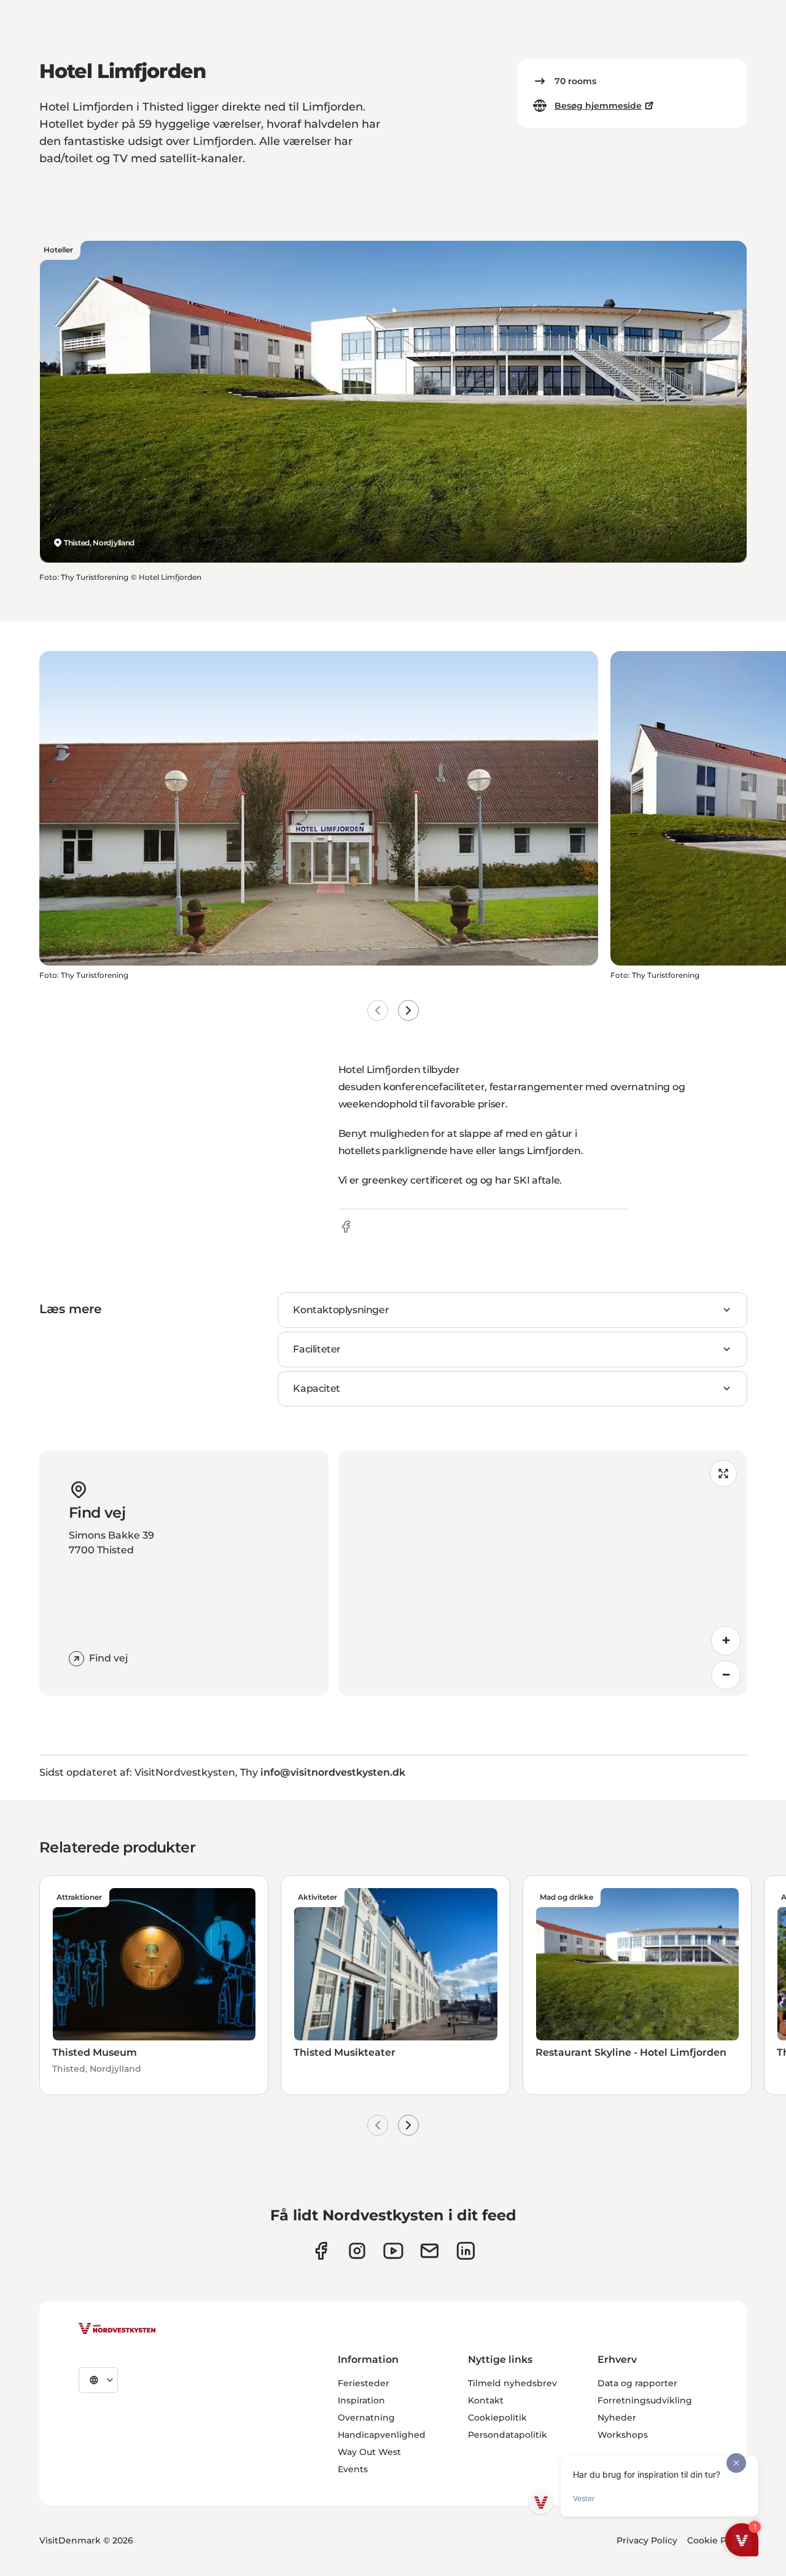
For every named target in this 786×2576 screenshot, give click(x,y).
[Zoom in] (726, 1641)
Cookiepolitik (497, 2418)
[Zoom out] (726, 1675)
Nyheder (617, 2418)
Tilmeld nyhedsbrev (512, 2383)
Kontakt (486, 2400)
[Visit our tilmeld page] (430, 2251)
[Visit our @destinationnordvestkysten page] (393, 2251)
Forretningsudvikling (645, 2400)
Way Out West (369, 2452)
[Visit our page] (321, 2251)
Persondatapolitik (508, 2435)
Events (353, 2469)
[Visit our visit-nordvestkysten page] (466, 2251)
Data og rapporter (637, 2383)
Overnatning (366, 2418)
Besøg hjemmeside (598, 106)
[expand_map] (723, 1473)
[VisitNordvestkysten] (117, 2329)
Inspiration (361, 2400)
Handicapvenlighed (382, 2435)
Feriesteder (364, 2383)
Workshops (623, 2435)
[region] (543, 1573)
